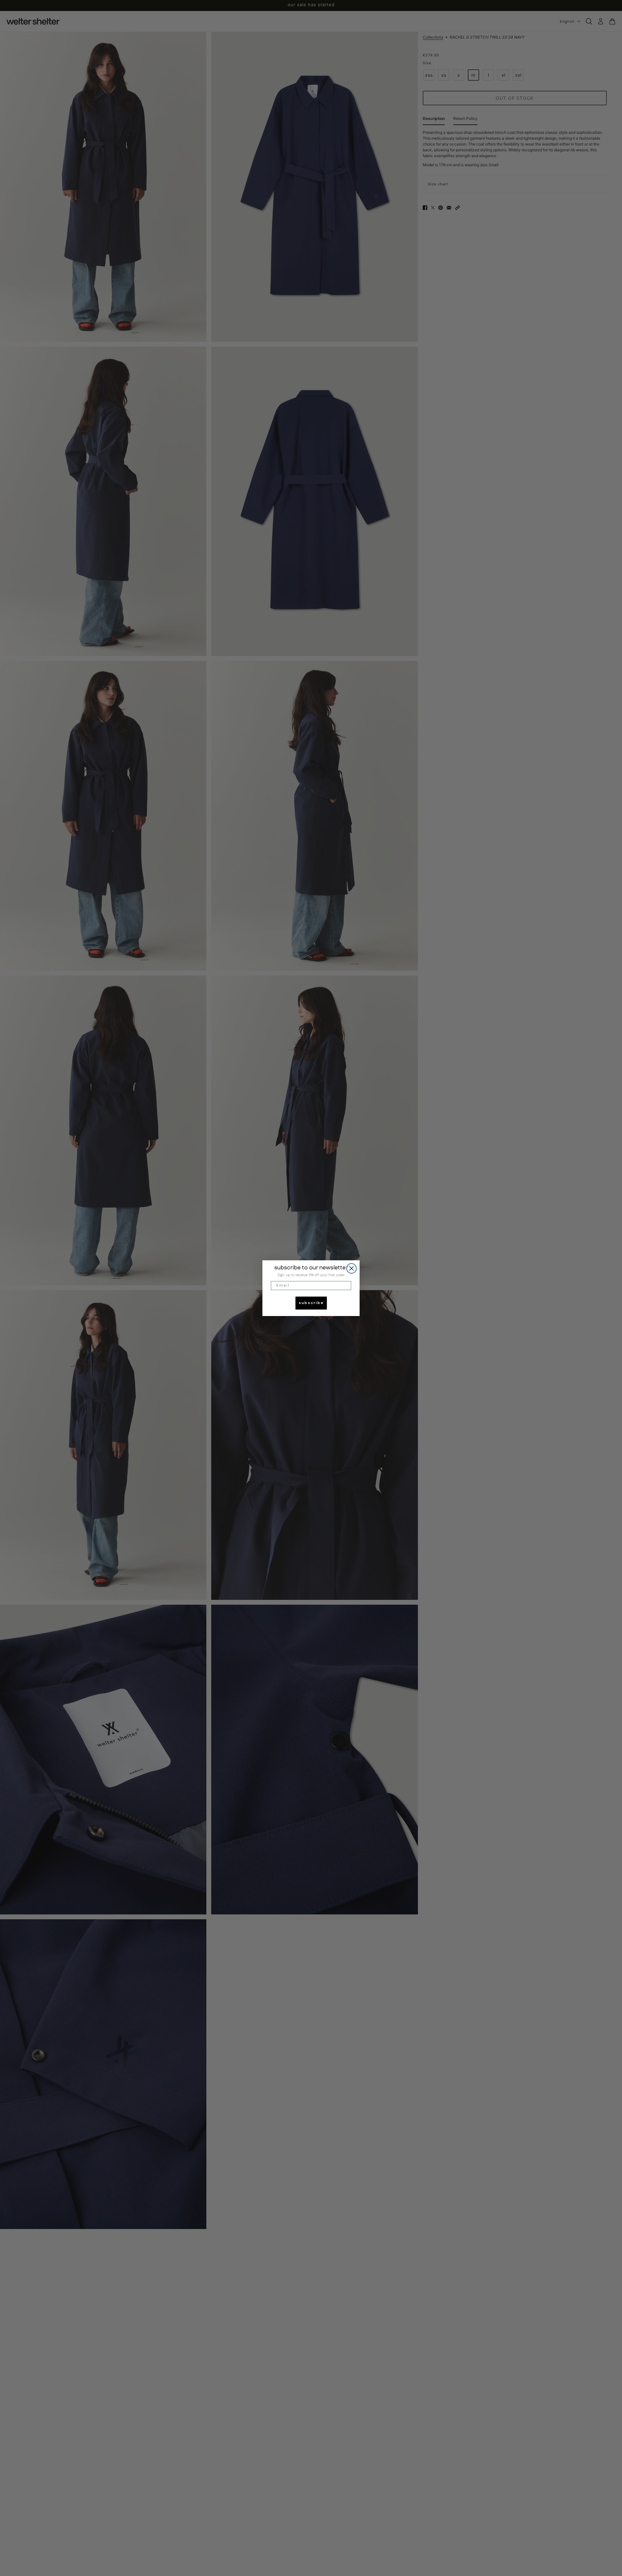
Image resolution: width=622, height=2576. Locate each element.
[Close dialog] (351, 1268)
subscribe (311, 1303)
